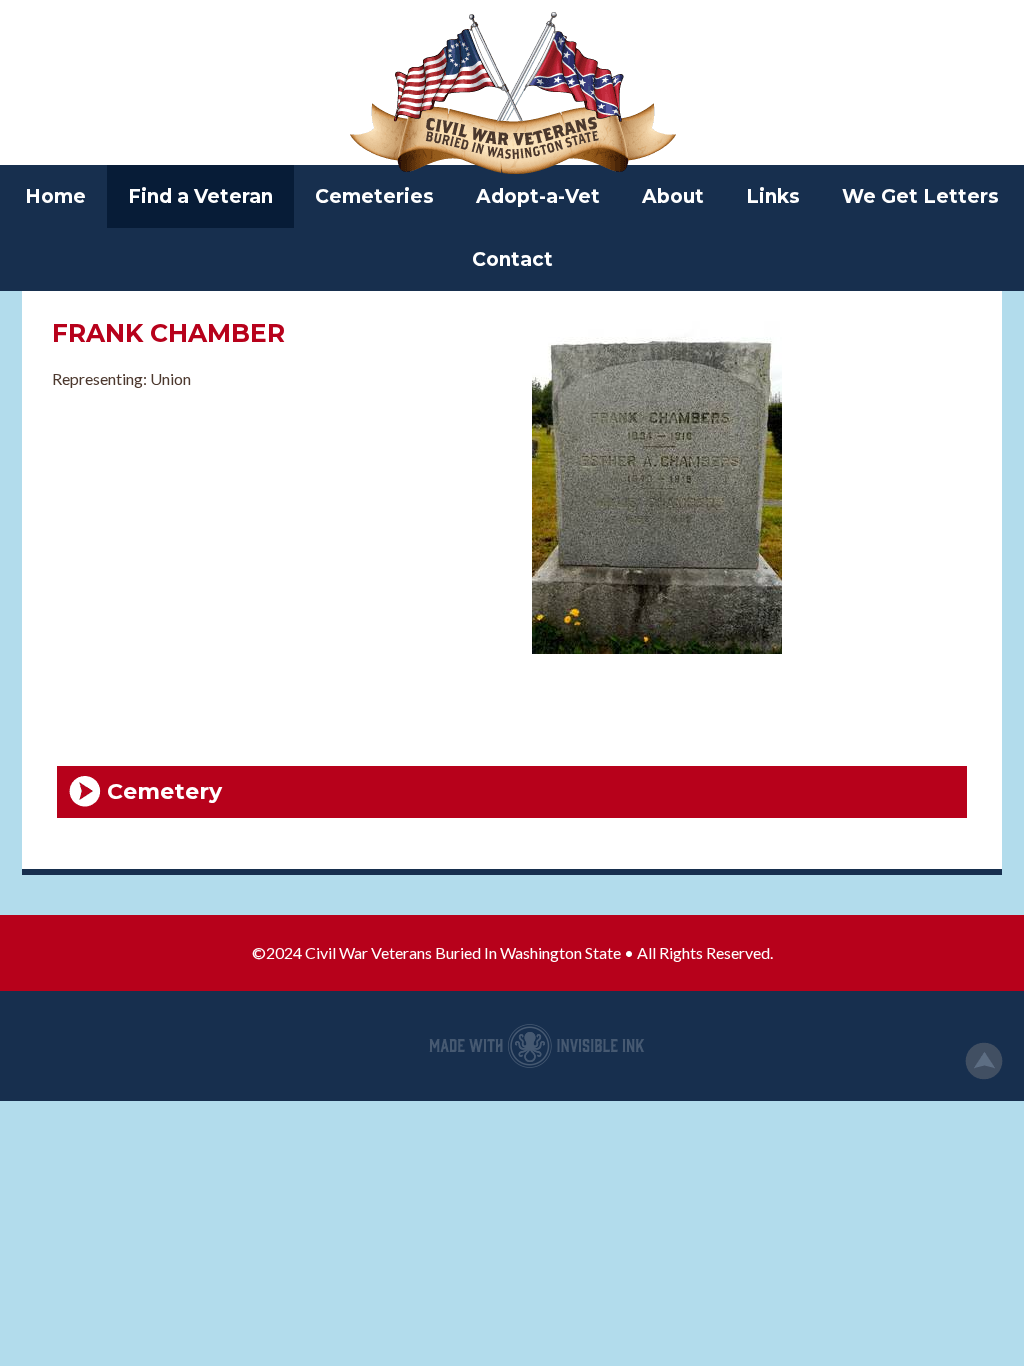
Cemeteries (374, 196)
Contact (512, 259)
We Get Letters (920, 196)
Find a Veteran (200, 196)
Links (773, 196)
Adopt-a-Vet (538, 196)
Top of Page (984, 1061)
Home (55, 196)
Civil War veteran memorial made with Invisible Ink (537, 1046)
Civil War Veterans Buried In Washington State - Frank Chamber (512, 95)
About (673, 196)
